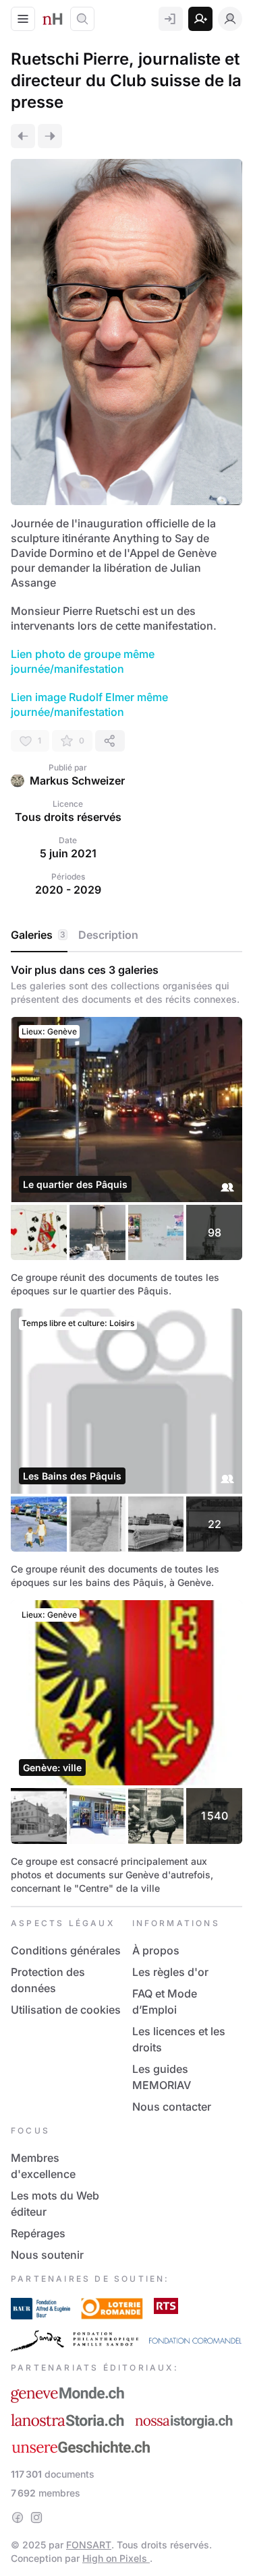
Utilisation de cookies (66, 2010)
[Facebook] (18, 2517)
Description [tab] (108, 935)
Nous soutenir (47, 2255)
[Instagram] (36, 2517)
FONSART (89, 2545)
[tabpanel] (126, 1429)
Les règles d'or (170, 1972)
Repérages (38, 2233)
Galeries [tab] (38, 935)
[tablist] (126, 935)
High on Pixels (116, 2558)
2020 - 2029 (68, 890)
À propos (156, 1950)
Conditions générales (66, 1950)
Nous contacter (172, 2107)
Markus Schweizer (77, 781)
